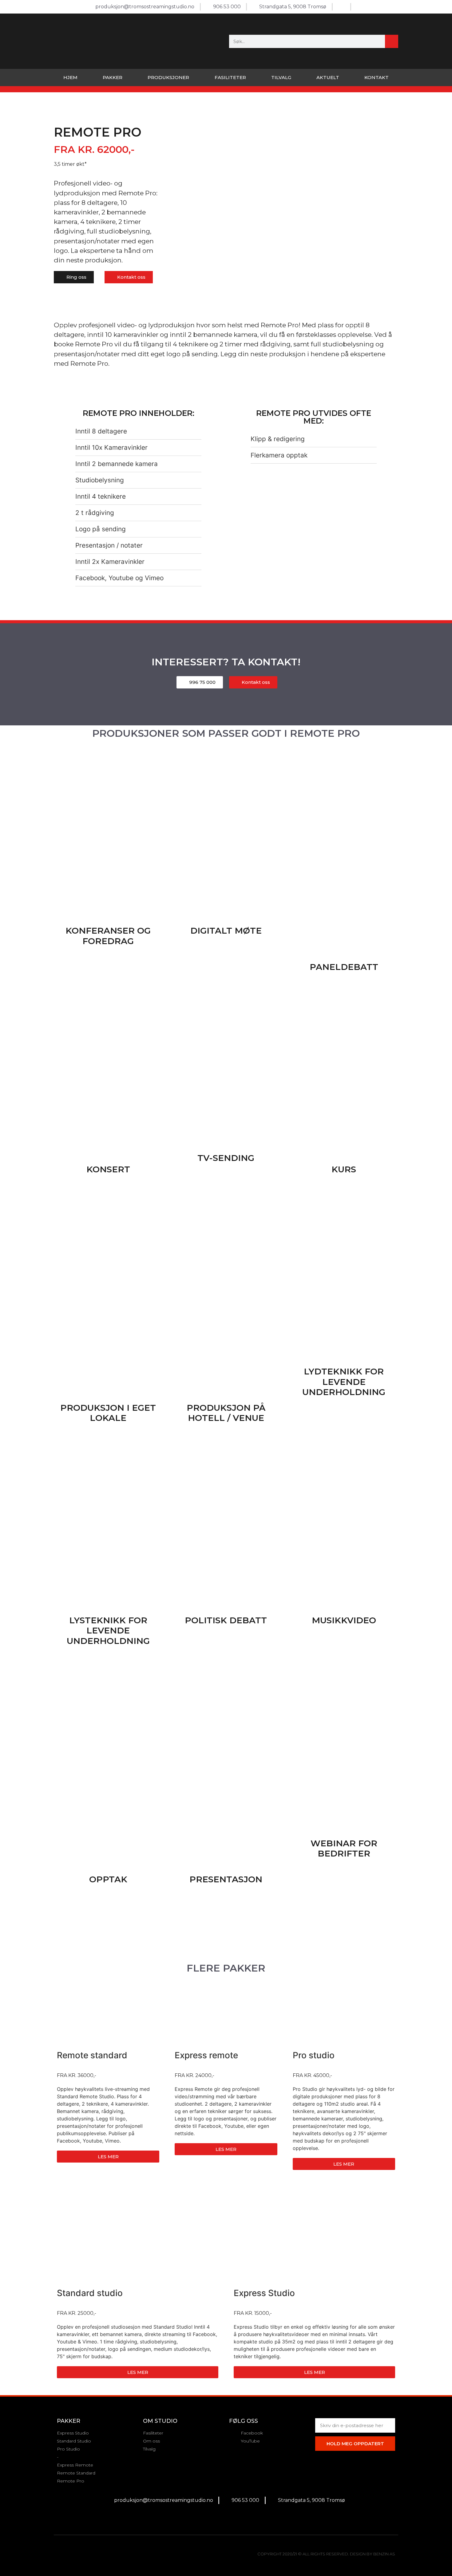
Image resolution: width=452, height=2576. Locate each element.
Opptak (108, 1879)
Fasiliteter (230, 77)
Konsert (108, 1169)
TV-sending (226, 1158)
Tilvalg (281, 77)
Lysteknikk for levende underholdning (108, 1631)
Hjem (70, 77)
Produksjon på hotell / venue (226, 1413)
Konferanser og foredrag (108, 936)
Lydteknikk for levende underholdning (344, 1382)
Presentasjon (226, 1879)
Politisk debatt (226, 1620)
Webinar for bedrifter (344, 1848)
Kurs (344, 1169)
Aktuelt (328, 77)
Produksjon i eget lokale (108, 1413)
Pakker (113, 77)
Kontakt (377, 77)
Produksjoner (168, 77)
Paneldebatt (344, 967)
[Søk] (392, 41)
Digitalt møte (226, 931)
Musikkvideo (344, 1620)
